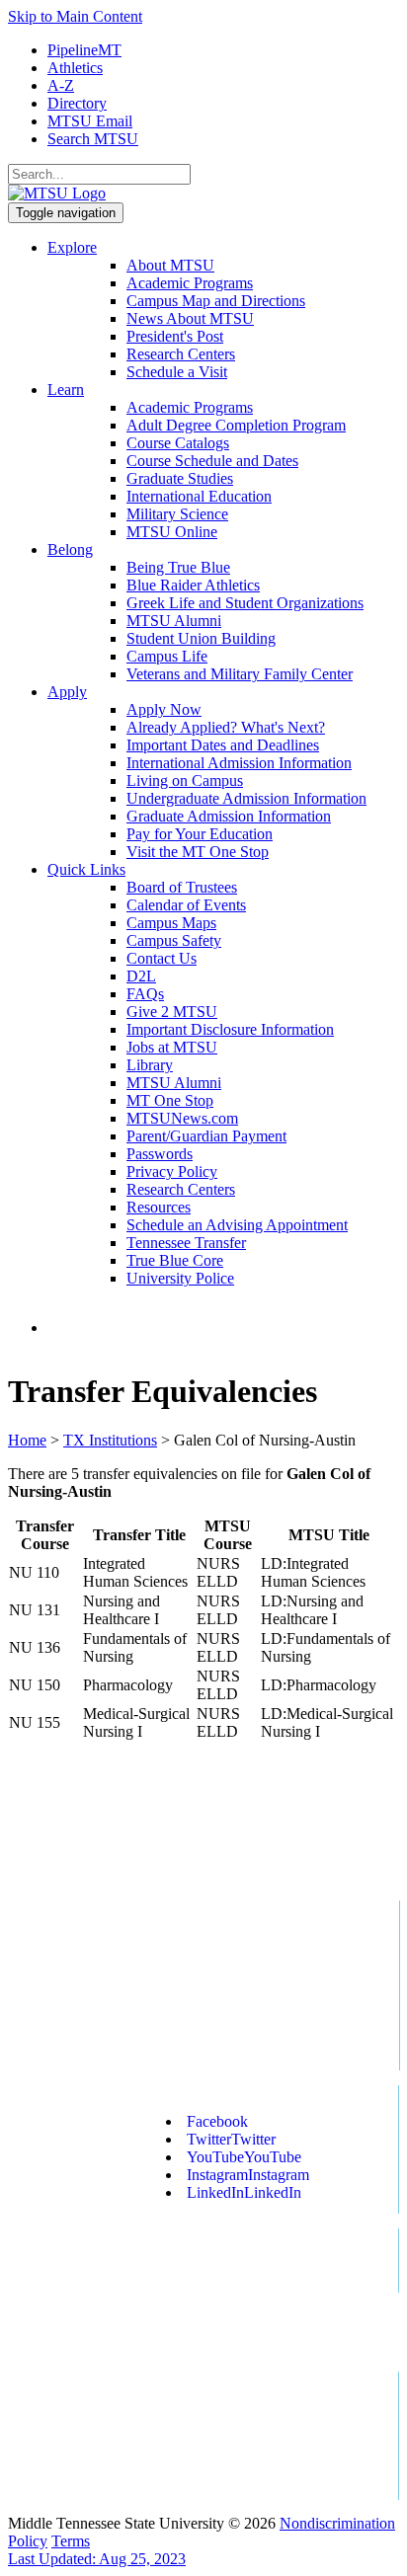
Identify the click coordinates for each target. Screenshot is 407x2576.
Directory (77, 103)
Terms (71, 2541)
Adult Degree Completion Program (236, 425)
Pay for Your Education (200, 834)
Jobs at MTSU (172, 1047)
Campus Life (167, 656)
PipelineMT (84, 50)
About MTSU (170, 265)
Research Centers (181, 354)
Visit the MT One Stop (198, 852)
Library (150, 1065)
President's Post (175, 336)
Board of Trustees (182, 887)
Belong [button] (70, 549)
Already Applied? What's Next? (226, 727)
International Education (199, 496)
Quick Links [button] (86, 869)
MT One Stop (170, 1100)
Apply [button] (67, 692)
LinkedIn (244, 2192)
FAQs (145, 994)
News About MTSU (190, 318)
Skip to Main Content (75, 16)
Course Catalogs (178, 443)
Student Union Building (201, 638)
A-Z (61, 85)
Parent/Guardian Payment (206, 1136)
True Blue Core (175, 1260)
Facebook (217, 2121)
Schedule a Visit (177, 372)
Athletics (75, 68)
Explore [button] (72, 247)
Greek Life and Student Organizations (245, 603)
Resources (159, 1207)
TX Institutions (110, 1440)
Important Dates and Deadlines (223, 745)
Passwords (160, 1154)
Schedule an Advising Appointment (237, 1225)
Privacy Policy (172, 1171)
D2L (141, 976)
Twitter (231, 2139)
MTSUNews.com (182, 1118)
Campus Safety (174, 940)
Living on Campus (185, 781)
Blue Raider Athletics (193, 585)
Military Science (177, 514)
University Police (180, 1278)
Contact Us (162, 958)
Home (27, 1440)
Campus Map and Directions (216, 301)
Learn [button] (66, 390)
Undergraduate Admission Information (246, 798)
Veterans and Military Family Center (240, 674)
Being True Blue (178, 567)
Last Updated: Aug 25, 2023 (97, 2559)
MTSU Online (172, 532)
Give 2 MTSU (172, 1012)
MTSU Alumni (174, 621)
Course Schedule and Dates (212, 461)
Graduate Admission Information (229, 816)
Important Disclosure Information (230, 1029)
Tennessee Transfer (186, 1243)
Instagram (248, 2175)
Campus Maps (171, 923)
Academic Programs (190, 283)
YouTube (244, 2157)
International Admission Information (239, 763)
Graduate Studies (180, 478)
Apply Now (164, 709)
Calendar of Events (186, 905)
